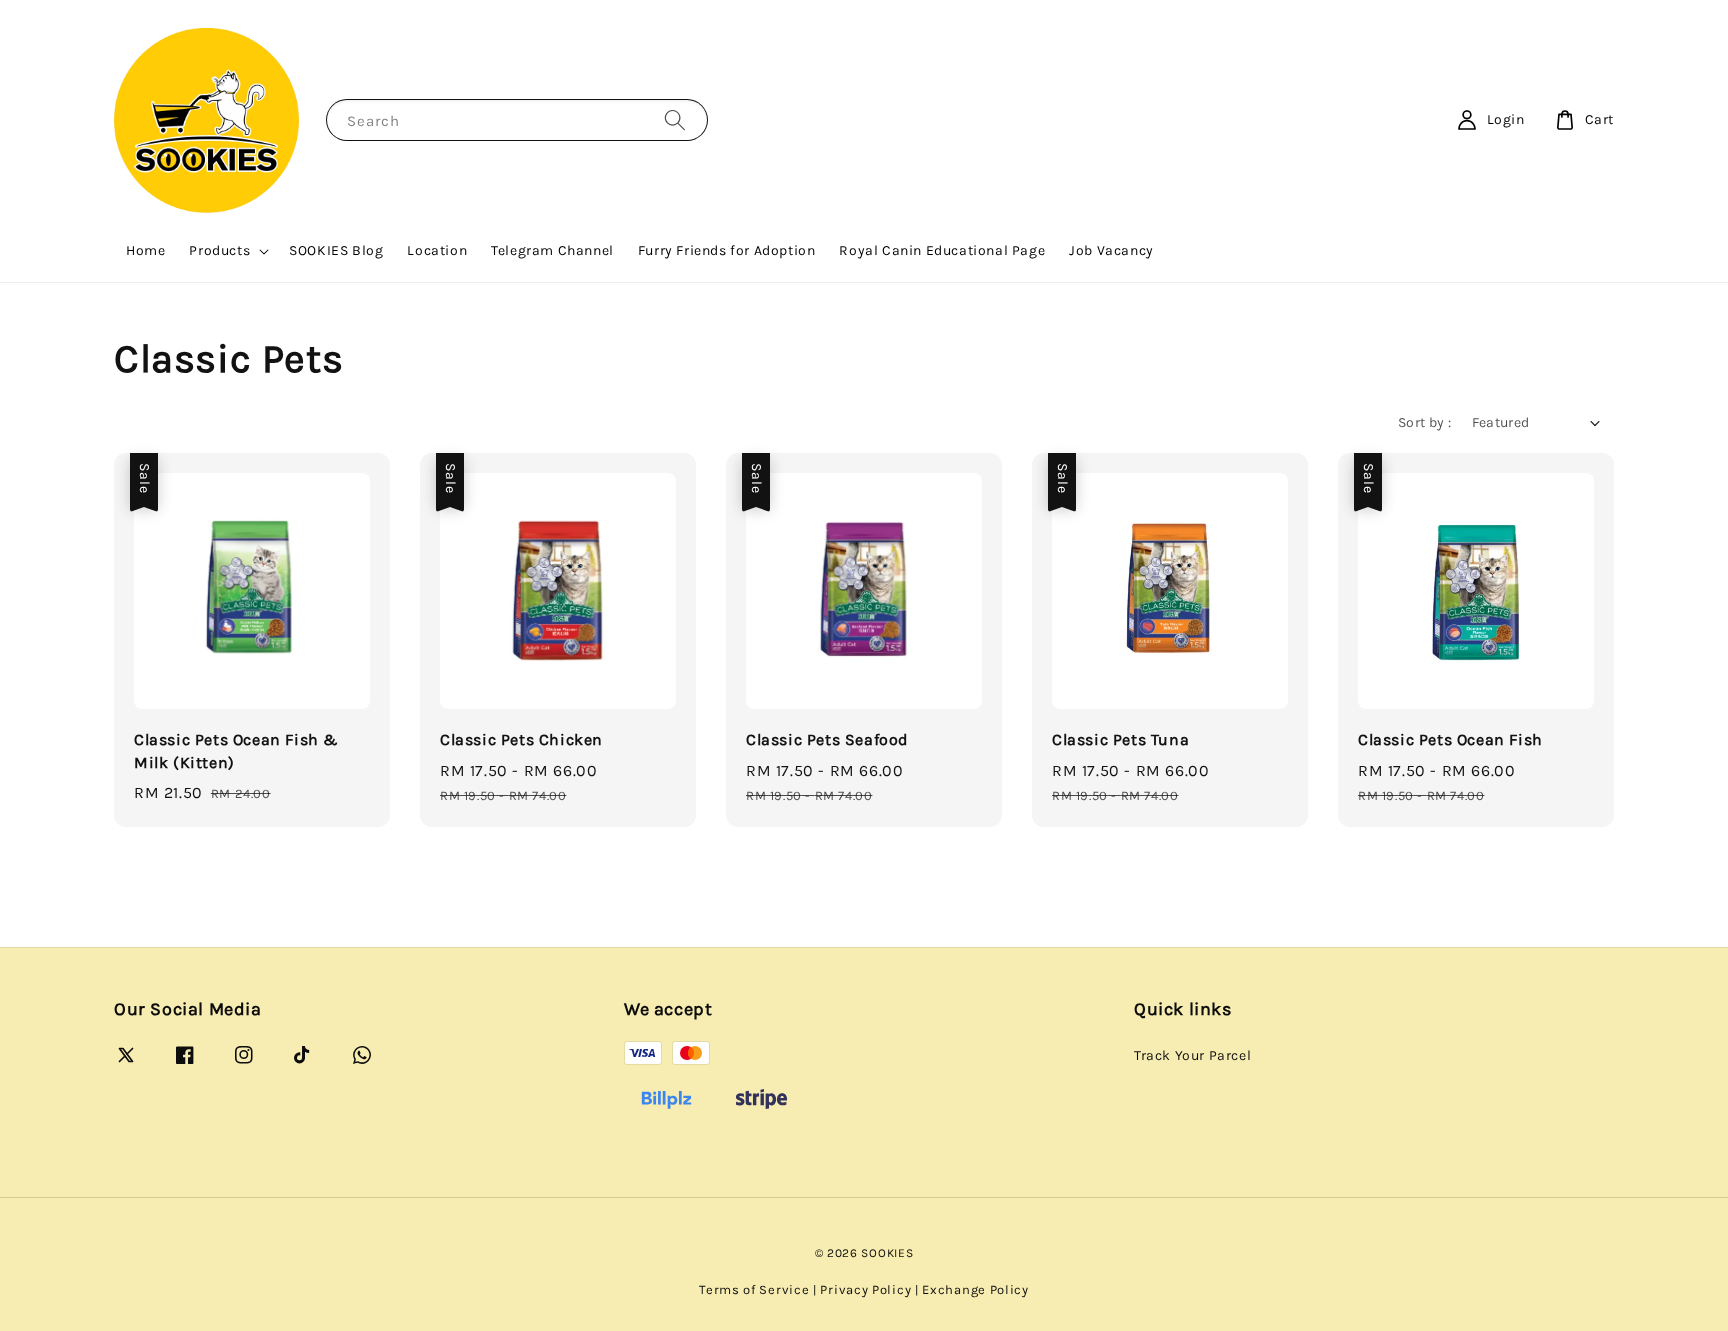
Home (145, 250)
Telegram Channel (552, 250)
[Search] (675, 119)
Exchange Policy (975, 1289)
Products (219, 250)
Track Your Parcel (1192, 1055)
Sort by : (1425, 422)
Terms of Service (754, 1289)
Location (437, 250)
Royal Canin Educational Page (942, 250)
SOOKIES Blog (336, 250)
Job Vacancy (1111, 250)
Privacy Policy (865, 1289)
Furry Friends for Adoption (727, 250)
